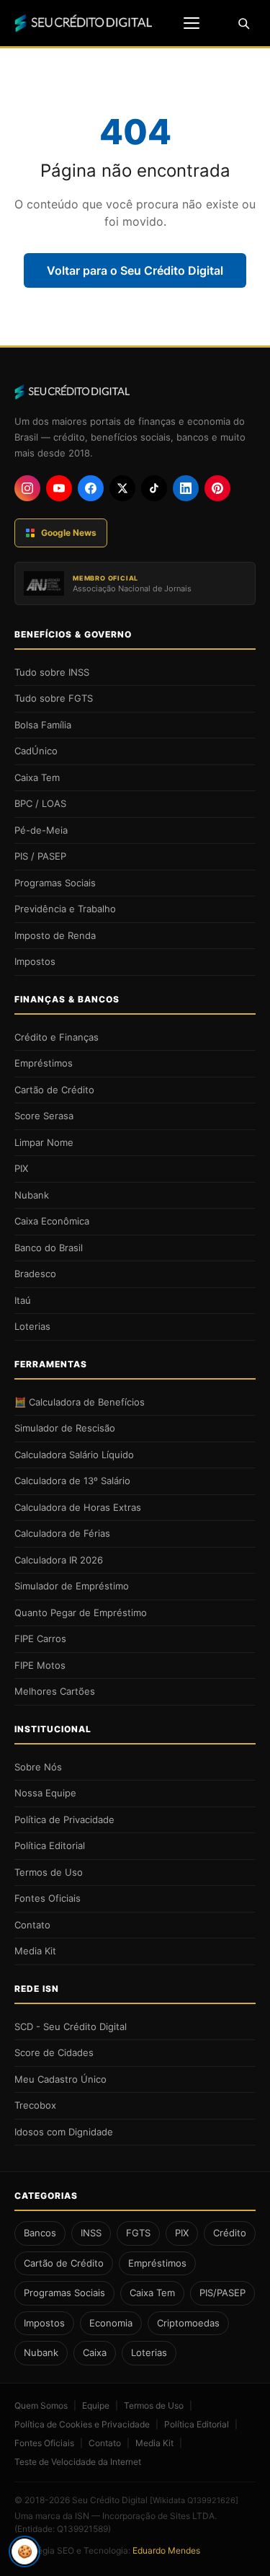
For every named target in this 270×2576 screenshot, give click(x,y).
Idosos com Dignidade (64, 2132)
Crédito (230, 2233)
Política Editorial (50, 1845)
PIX (21, 1168)
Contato (32, 1925)
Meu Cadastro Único (60, 2079)
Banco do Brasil (49, 1248)
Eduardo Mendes (166, 2550)
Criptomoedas (188, 2323)
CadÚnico (36, 751)
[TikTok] (154, 488)
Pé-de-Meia (41, 830)
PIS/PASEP (222, 2293)
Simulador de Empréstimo (72, 1586)
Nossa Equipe (45, 1793)
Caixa (95, 2352)
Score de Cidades (54, 2052)
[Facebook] (91, 488)
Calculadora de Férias (62, 1533)
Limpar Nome (44, 1142)
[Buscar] (243, 23)
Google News (69, 533)
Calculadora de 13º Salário (72, 1481)
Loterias (32, 1326)
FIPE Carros (40, 1638)
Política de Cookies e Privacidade (82, 2424)
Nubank (32, 1195)
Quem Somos (41, 2405)
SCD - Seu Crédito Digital (71, 2026)
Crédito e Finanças (57, 1037)
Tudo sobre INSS (52, 672)
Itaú (23, 1300)
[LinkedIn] (186, 488)
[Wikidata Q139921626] (194, 2500)
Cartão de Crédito (54, 1090)
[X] (122, 488)
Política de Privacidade (64, 1819)
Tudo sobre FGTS (54, 698)
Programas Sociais (55, 883)
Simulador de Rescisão (65, 1428)
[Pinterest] (217, 488)
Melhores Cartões (55, 1691)
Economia (111, 2323)
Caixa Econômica (52, 1221)
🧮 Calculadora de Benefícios (80, 1402)
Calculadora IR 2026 (59, 1560)
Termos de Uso (49, 1872)
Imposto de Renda (55, 935)
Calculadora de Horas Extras (78, 1507)
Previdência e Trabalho (65, 909)
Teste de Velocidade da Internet (78, 2462)
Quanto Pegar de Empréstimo (81, 1613)
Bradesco (35, 1274)
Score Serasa (44, 1116)
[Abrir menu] (192, 23)
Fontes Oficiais (48, 1898)
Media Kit (35, 1951)
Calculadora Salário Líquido (74, 1455)
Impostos (35, 961)
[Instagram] (27, 488)
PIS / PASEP (40, 856)
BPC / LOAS (40, 803)
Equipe (96, 2405)
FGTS (138, 2233)
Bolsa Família (43, 725)
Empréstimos (44, 1063)
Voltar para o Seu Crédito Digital (135, 270)
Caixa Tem (37, 777)
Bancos (40, 2233)
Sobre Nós (38, 1767)
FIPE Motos (40, 1665)
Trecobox (35, 2105)
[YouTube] (59, 488)
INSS (91, 2233)
